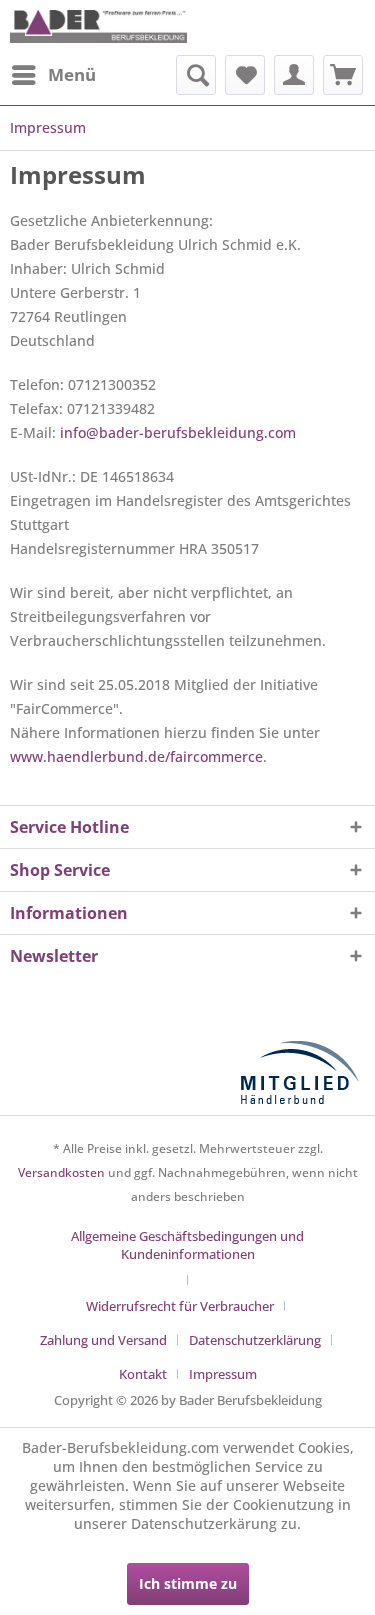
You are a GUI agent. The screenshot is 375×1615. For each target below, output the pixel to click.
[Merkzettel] (245, 75)
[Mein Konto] (294, 75)
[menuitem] (53, 75)
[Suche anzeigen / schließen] (196, 75)
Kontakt (143, 1374)
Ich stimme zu (188, 1583)
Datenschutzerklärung (255, 1340)
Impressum (223, 1374)
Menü (72, 74)
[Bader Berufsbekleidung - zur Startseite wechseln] (99, 27)
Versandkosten (61, 1172)
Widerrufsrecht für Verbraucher (180, 1306)
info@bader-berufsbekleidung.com (178, 432)
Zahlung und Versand (103, 1340)
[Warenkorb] (343, 75)
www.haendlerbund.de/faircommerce (136, 756)
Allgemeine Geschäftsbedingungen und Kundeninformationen (187, 1245)
